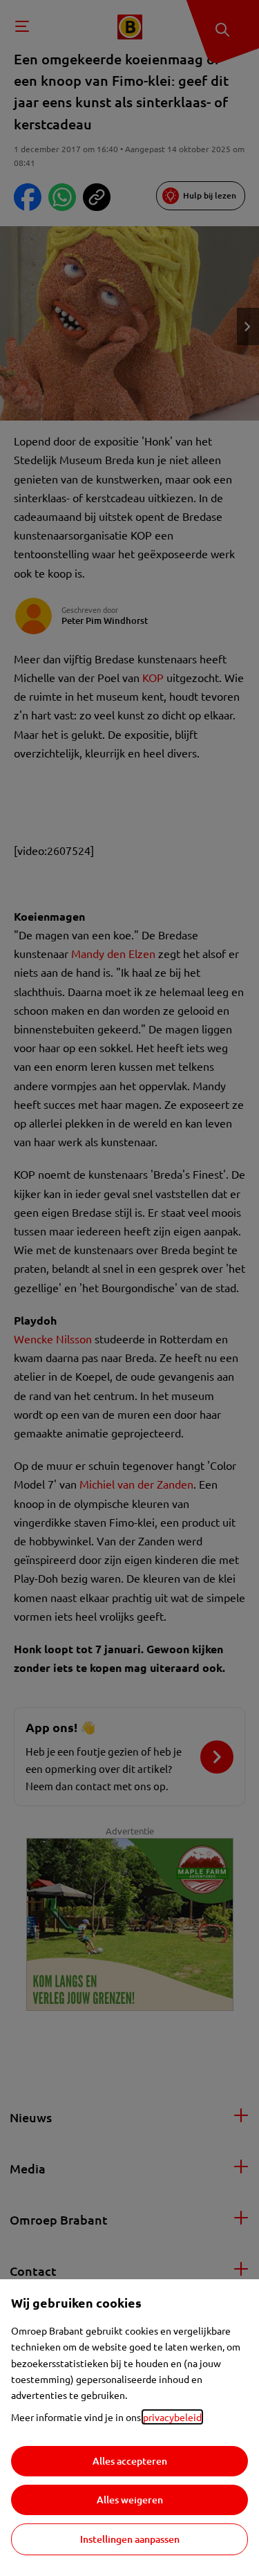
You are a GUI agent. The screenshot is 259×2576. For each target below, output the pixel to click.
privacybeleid (172, 2417)
